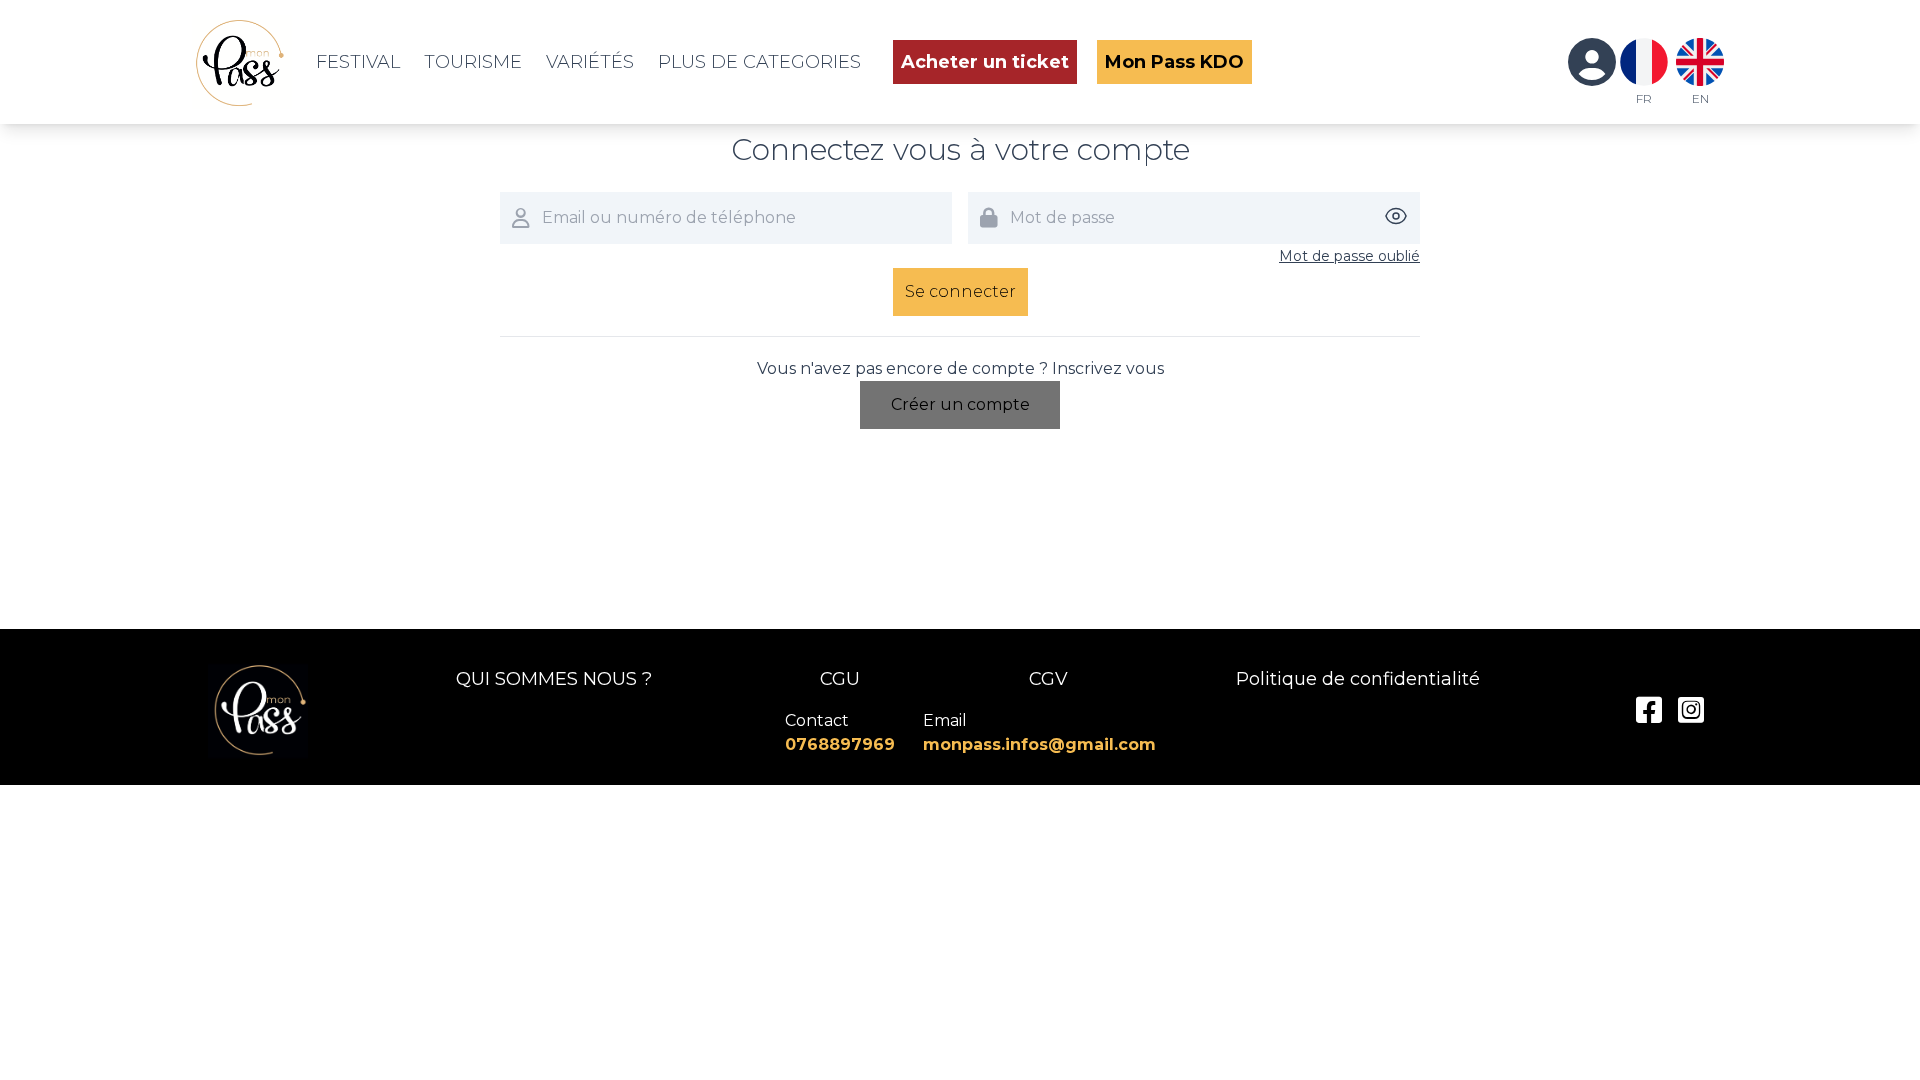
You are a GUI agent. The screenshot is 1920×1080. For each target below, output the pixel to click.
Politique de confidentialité (1358, 679)
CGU (840, 679)
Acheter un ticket (985, 62)
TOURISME (473, 62)
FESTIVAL (358, 62)
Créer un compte (960, 404)
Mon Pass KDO (1174, 62)
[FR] (1644, 62)
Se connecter (960, 291)
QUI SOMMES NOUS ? (554, 679)
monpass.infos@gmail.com (1039, 744)
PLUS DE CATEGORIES (759, 62)
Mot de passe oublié (1349, 256)
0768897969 (840, 744)
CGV (1048, 679)
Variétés (590, 62)
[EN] (1700, 62)
